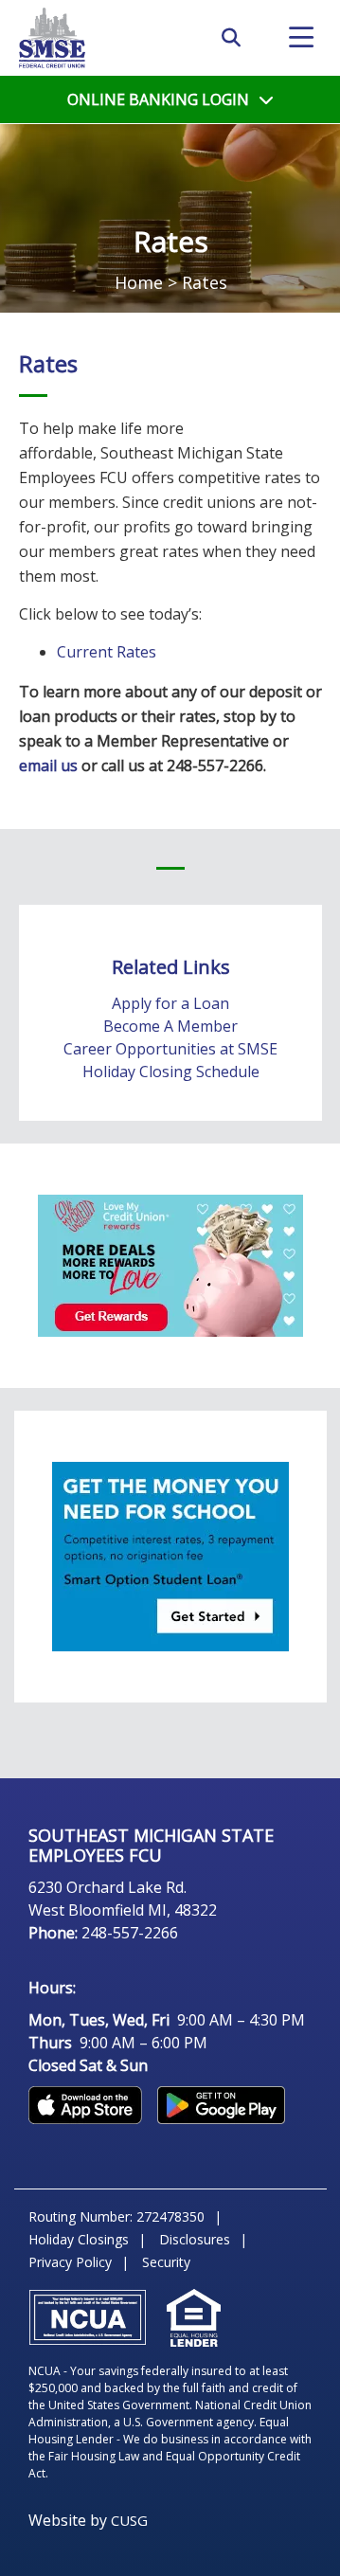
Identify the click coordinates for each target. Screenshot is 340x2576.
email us (48, 766)
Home (139, 282)
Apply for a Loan (170, 1003)
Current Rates (107, 652)
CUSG (129, 2520)
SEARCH (231, 38)
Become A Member (170, 1026)
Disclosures (195, 2239)
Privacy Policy (70, 2262)
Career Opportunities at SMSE (170, 1049)
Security (166, 2262)
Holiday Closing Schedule (171, 1072)
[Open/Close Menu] (301, 38)
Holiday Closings (79, 2239)
